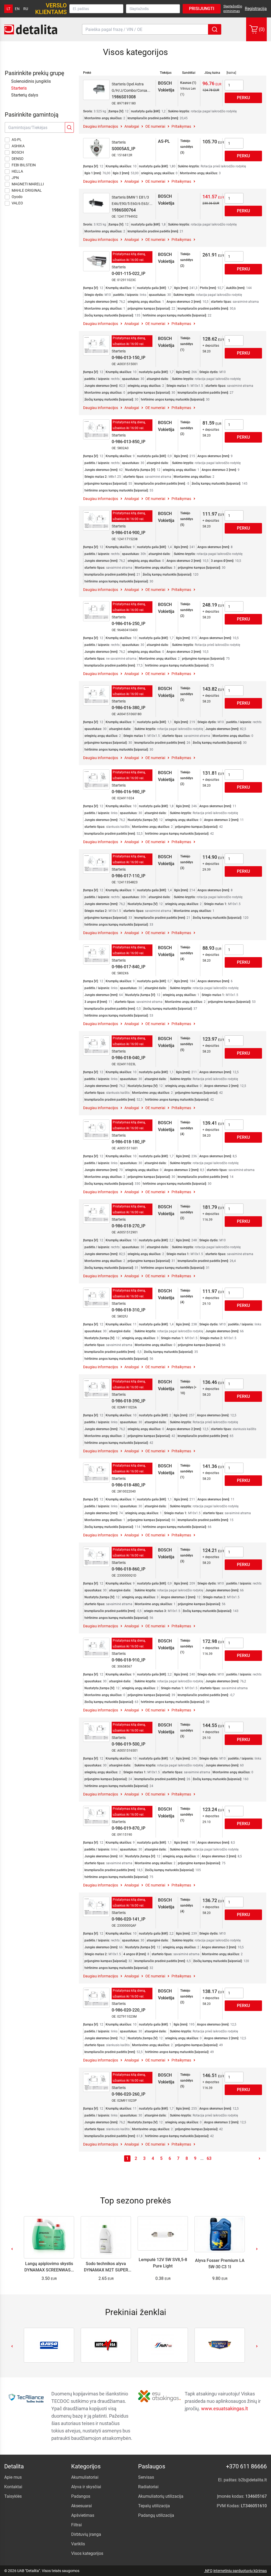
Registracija (256, 9)
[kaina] (231, 73)
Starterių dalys (25, 95)
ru (26, 9)
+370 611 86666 (246, 2466)
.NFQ (208, 2571)
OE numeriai (155, 126)
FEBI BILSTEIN (24, 165)
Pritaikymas (181, 126)
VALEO (17, 203)
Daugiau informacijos (101, 126)
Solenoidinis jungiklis (31, 81)
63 (209, 2158)
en (17, 9)
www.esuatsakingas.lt (225, 2409)
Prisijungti (202, 9)
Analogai (132, 126)
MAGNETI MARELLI (28, 184)
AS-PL (17, 140)
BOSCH (18, 152)
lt (8, 9)
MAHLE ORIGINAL (27, 190)
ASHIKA (18, 146)
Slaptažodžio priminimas (233, 9)
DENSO (18, 159)
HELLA (17, 171)
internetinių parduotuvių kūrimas (240, 2571)
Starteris (19, 88)
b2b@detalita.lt (253, 2480)
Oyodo (17, 197)
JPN (15, 178)
